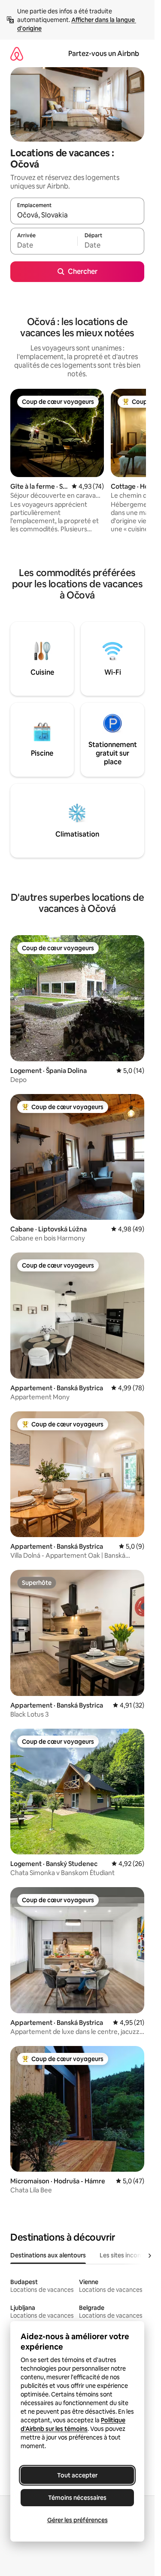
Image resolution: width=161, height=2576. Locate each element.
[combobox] (77, 215)
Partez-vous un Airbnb (104, 54)
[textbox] (44, 245)
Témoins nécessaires (77, 2498)
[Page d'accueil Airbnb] (17, 54)
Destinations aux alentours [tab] (48, 2255)
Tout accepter (77, 2475)
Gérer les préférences (77, 2520)
